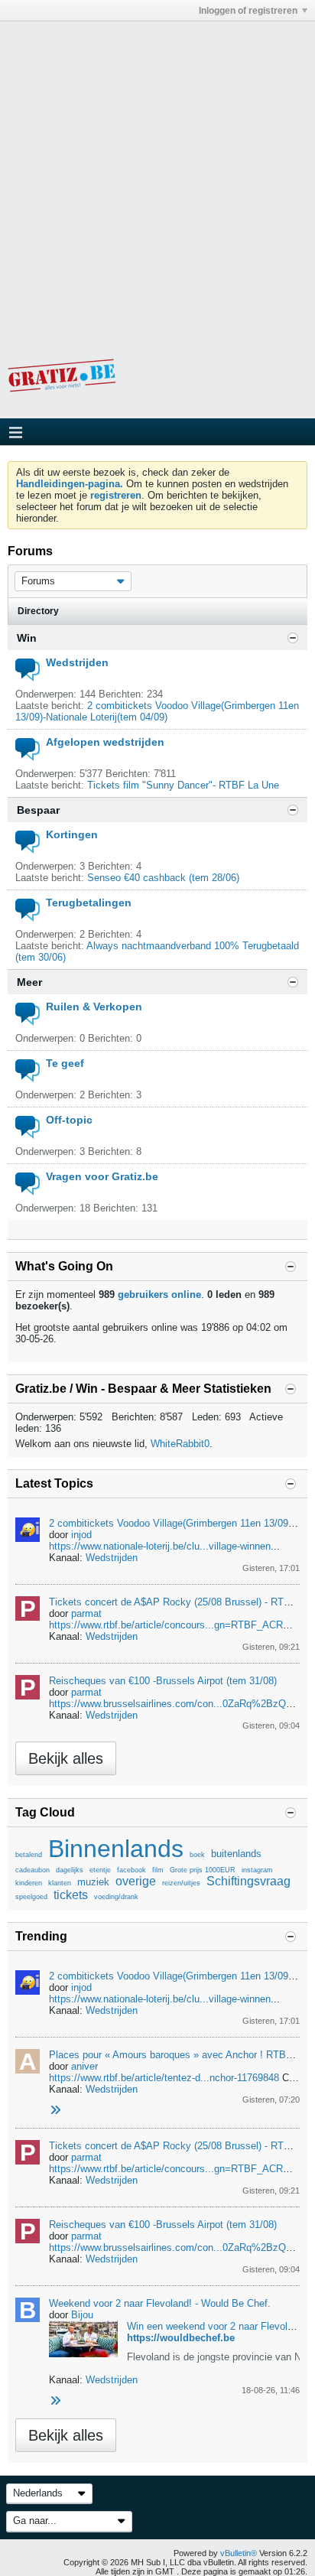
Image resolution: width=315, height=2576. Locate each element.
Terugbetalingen (89, 903)
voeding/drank (116, 1897)
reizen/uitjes (181, 1883)
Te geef (65, 1063)
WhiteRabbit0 (180, 1444)
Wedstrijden (77, 662)
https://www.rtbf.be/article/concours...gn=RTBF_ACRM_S (176, 1625)
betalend (29, 1855)
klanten (60, 1883)
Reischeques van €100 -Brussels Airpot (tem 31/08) (163, 1681)
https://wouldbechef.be (181, 2338)
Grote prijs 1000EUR (203, 1870)
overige (136, 1881)
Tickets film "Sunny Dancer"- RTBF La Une (183, 785)
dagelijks (70, 1870)
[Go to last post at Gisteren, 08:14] (55, 2111)
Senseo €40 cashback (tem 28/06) (163, 878)
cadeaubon (32, 1870)
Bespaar (38, 810)
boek (197, 1855)
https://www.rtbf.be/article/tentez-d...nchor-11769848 (164, 2078)
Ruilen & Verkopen (94, 1007)
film (158, 1870)
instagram (257, 1870)
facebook (132, 1870)
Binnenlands (116, 1849)
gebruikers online (159, 1295)
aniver (84, 2066)
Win (27, 638)
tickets (71, 1895)
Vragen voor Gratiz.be (102, 1176)
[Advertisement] (157, 179)
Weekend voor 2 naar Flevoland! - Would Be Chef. (160, 2303)
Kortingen (72, 834)
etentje (100, 1870)
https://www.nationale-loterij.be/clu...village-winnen (160, 1546)
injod (81, 1535)
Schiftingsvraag (248, 1881)
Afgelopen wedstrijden (105, 742)
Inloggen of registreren (248, 11)
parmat (86, 1613)
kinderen (29, 1883)
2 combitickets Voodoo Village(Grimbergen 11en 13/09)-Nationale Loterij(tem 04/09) (157, 711)
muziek (93, 1882)
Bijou (82, 2315)
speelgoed (31, 1897)
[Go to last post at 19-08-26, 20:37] (55, 2401)
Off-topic (69, 1120)
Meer (29, 982)
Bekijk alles (66, 1758)
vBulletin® (239, 2553)
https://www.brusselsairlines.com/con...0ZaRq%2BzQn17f (177, 1704)
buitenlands (236, 1854)
